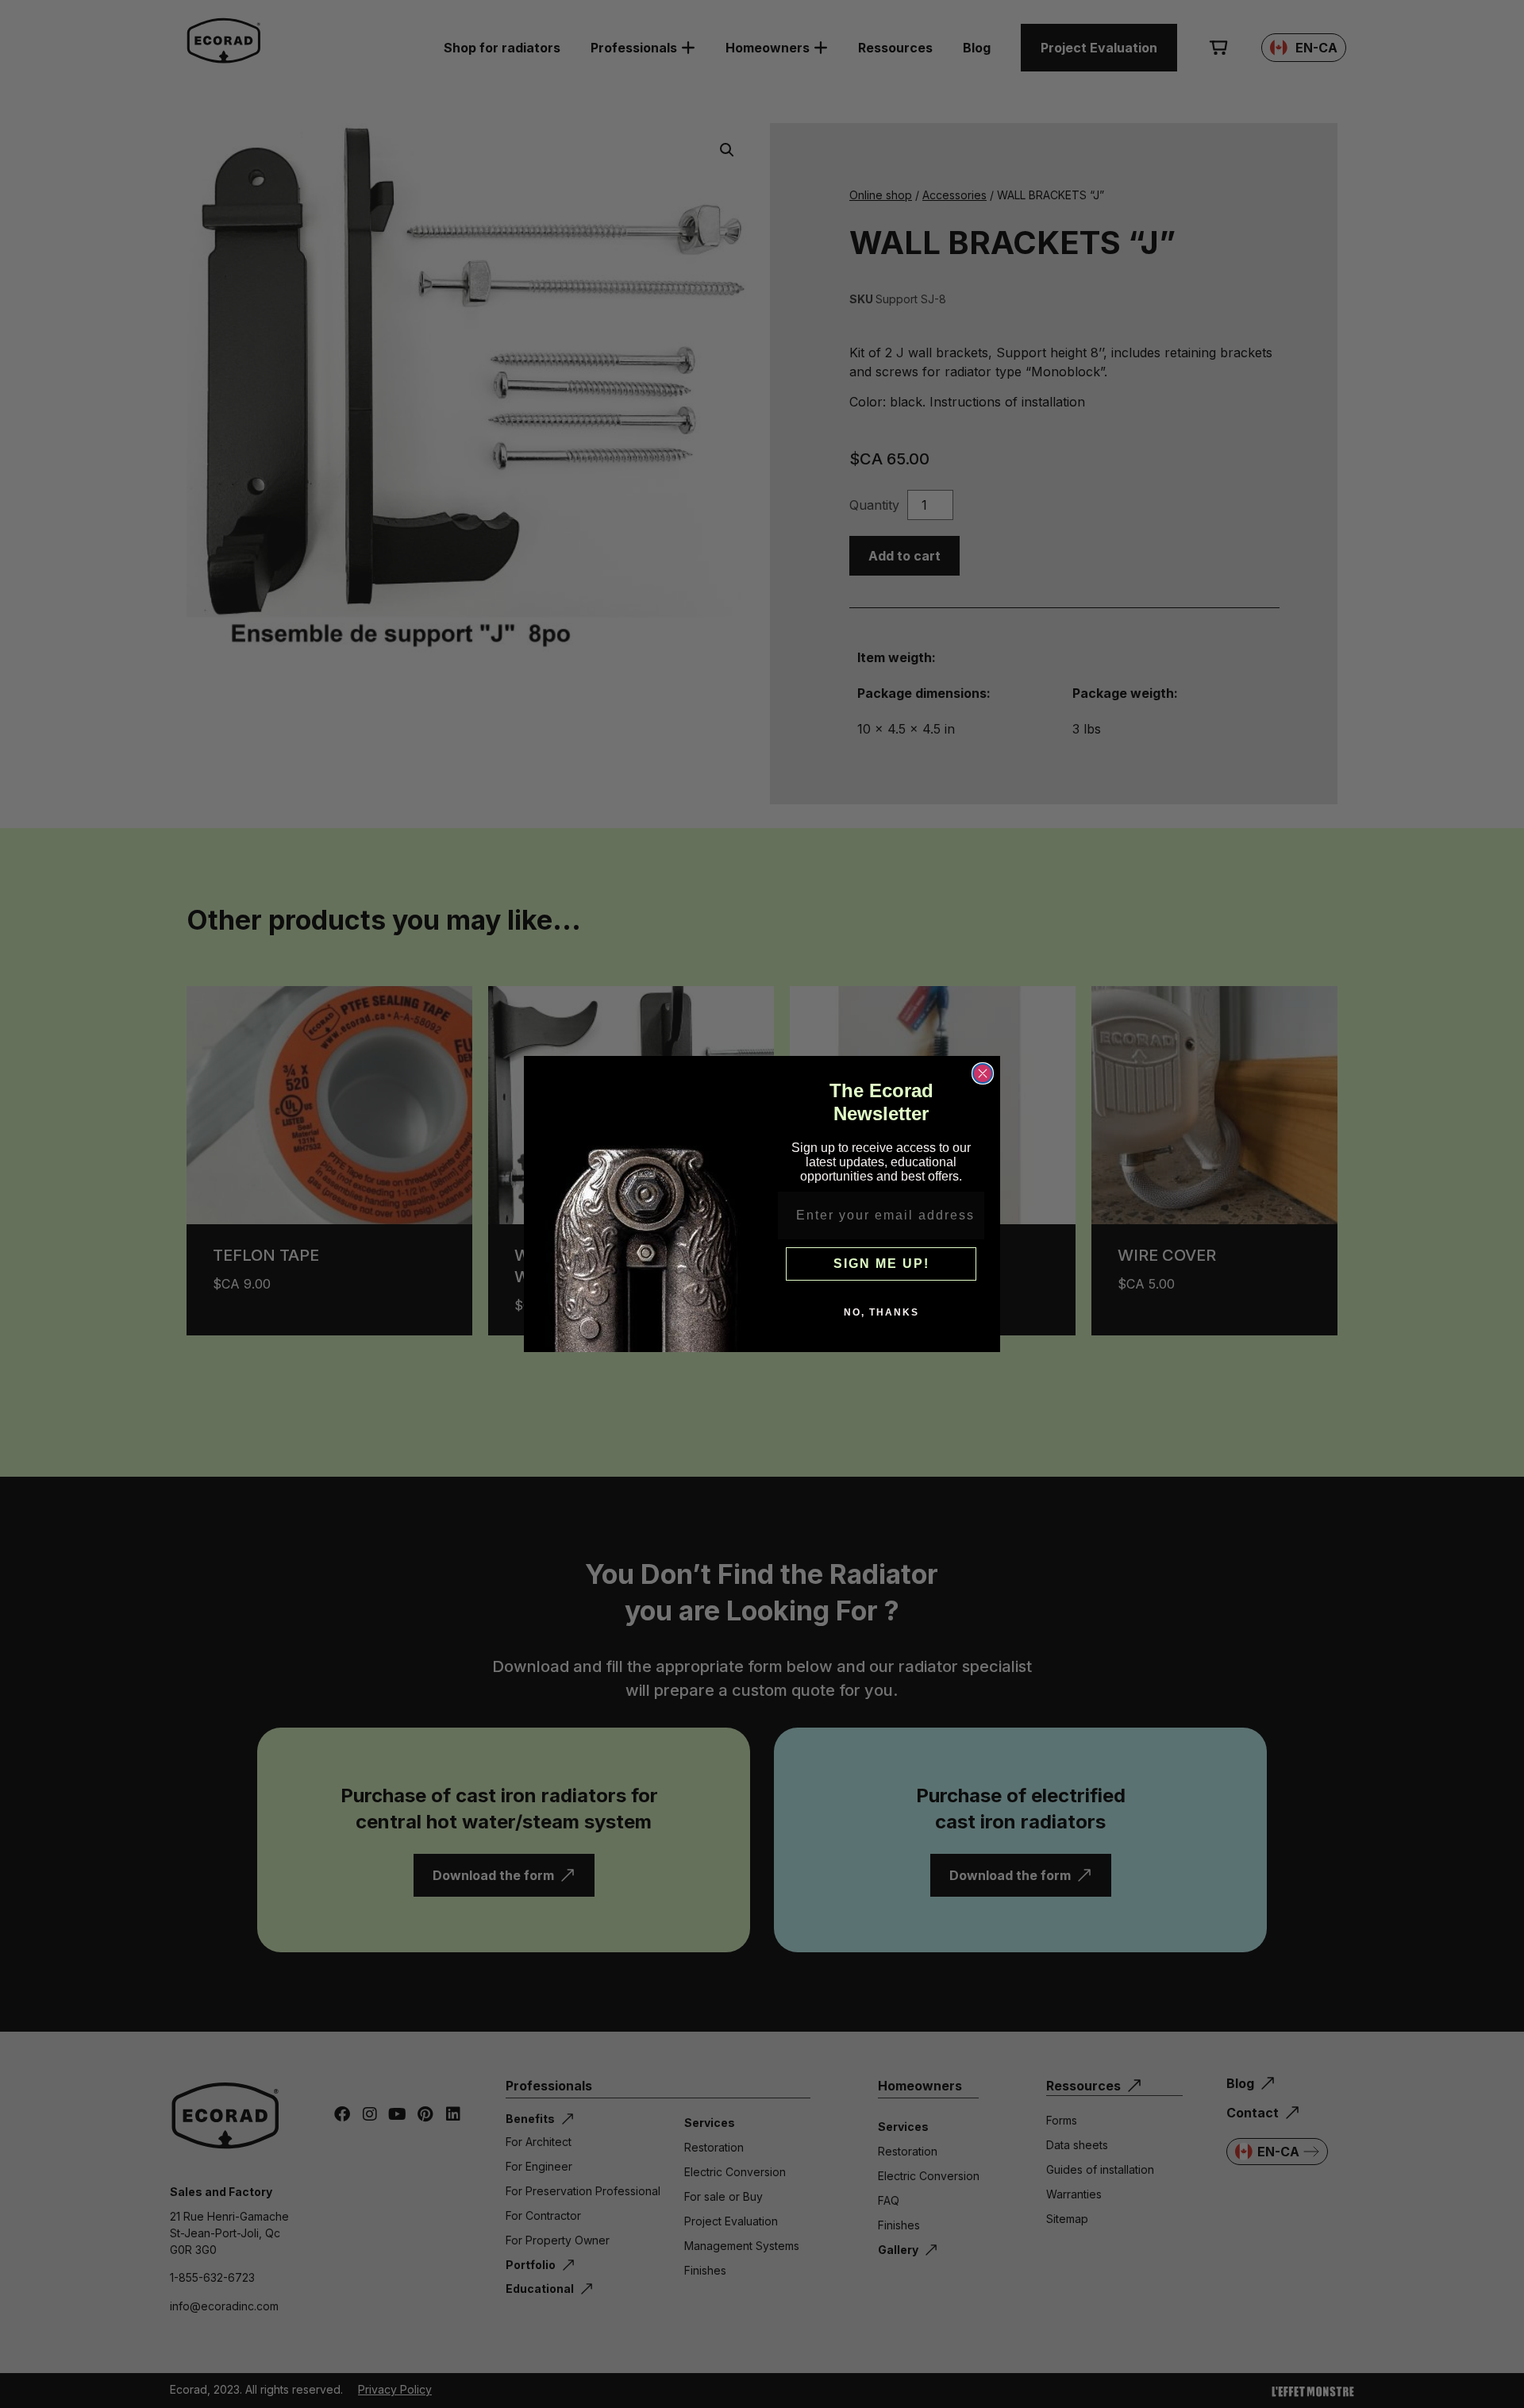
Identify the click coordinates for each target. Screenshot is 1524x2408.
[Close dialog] (983, 1073)
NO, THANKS (881, 1312)
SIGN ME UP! (881, 1264)
